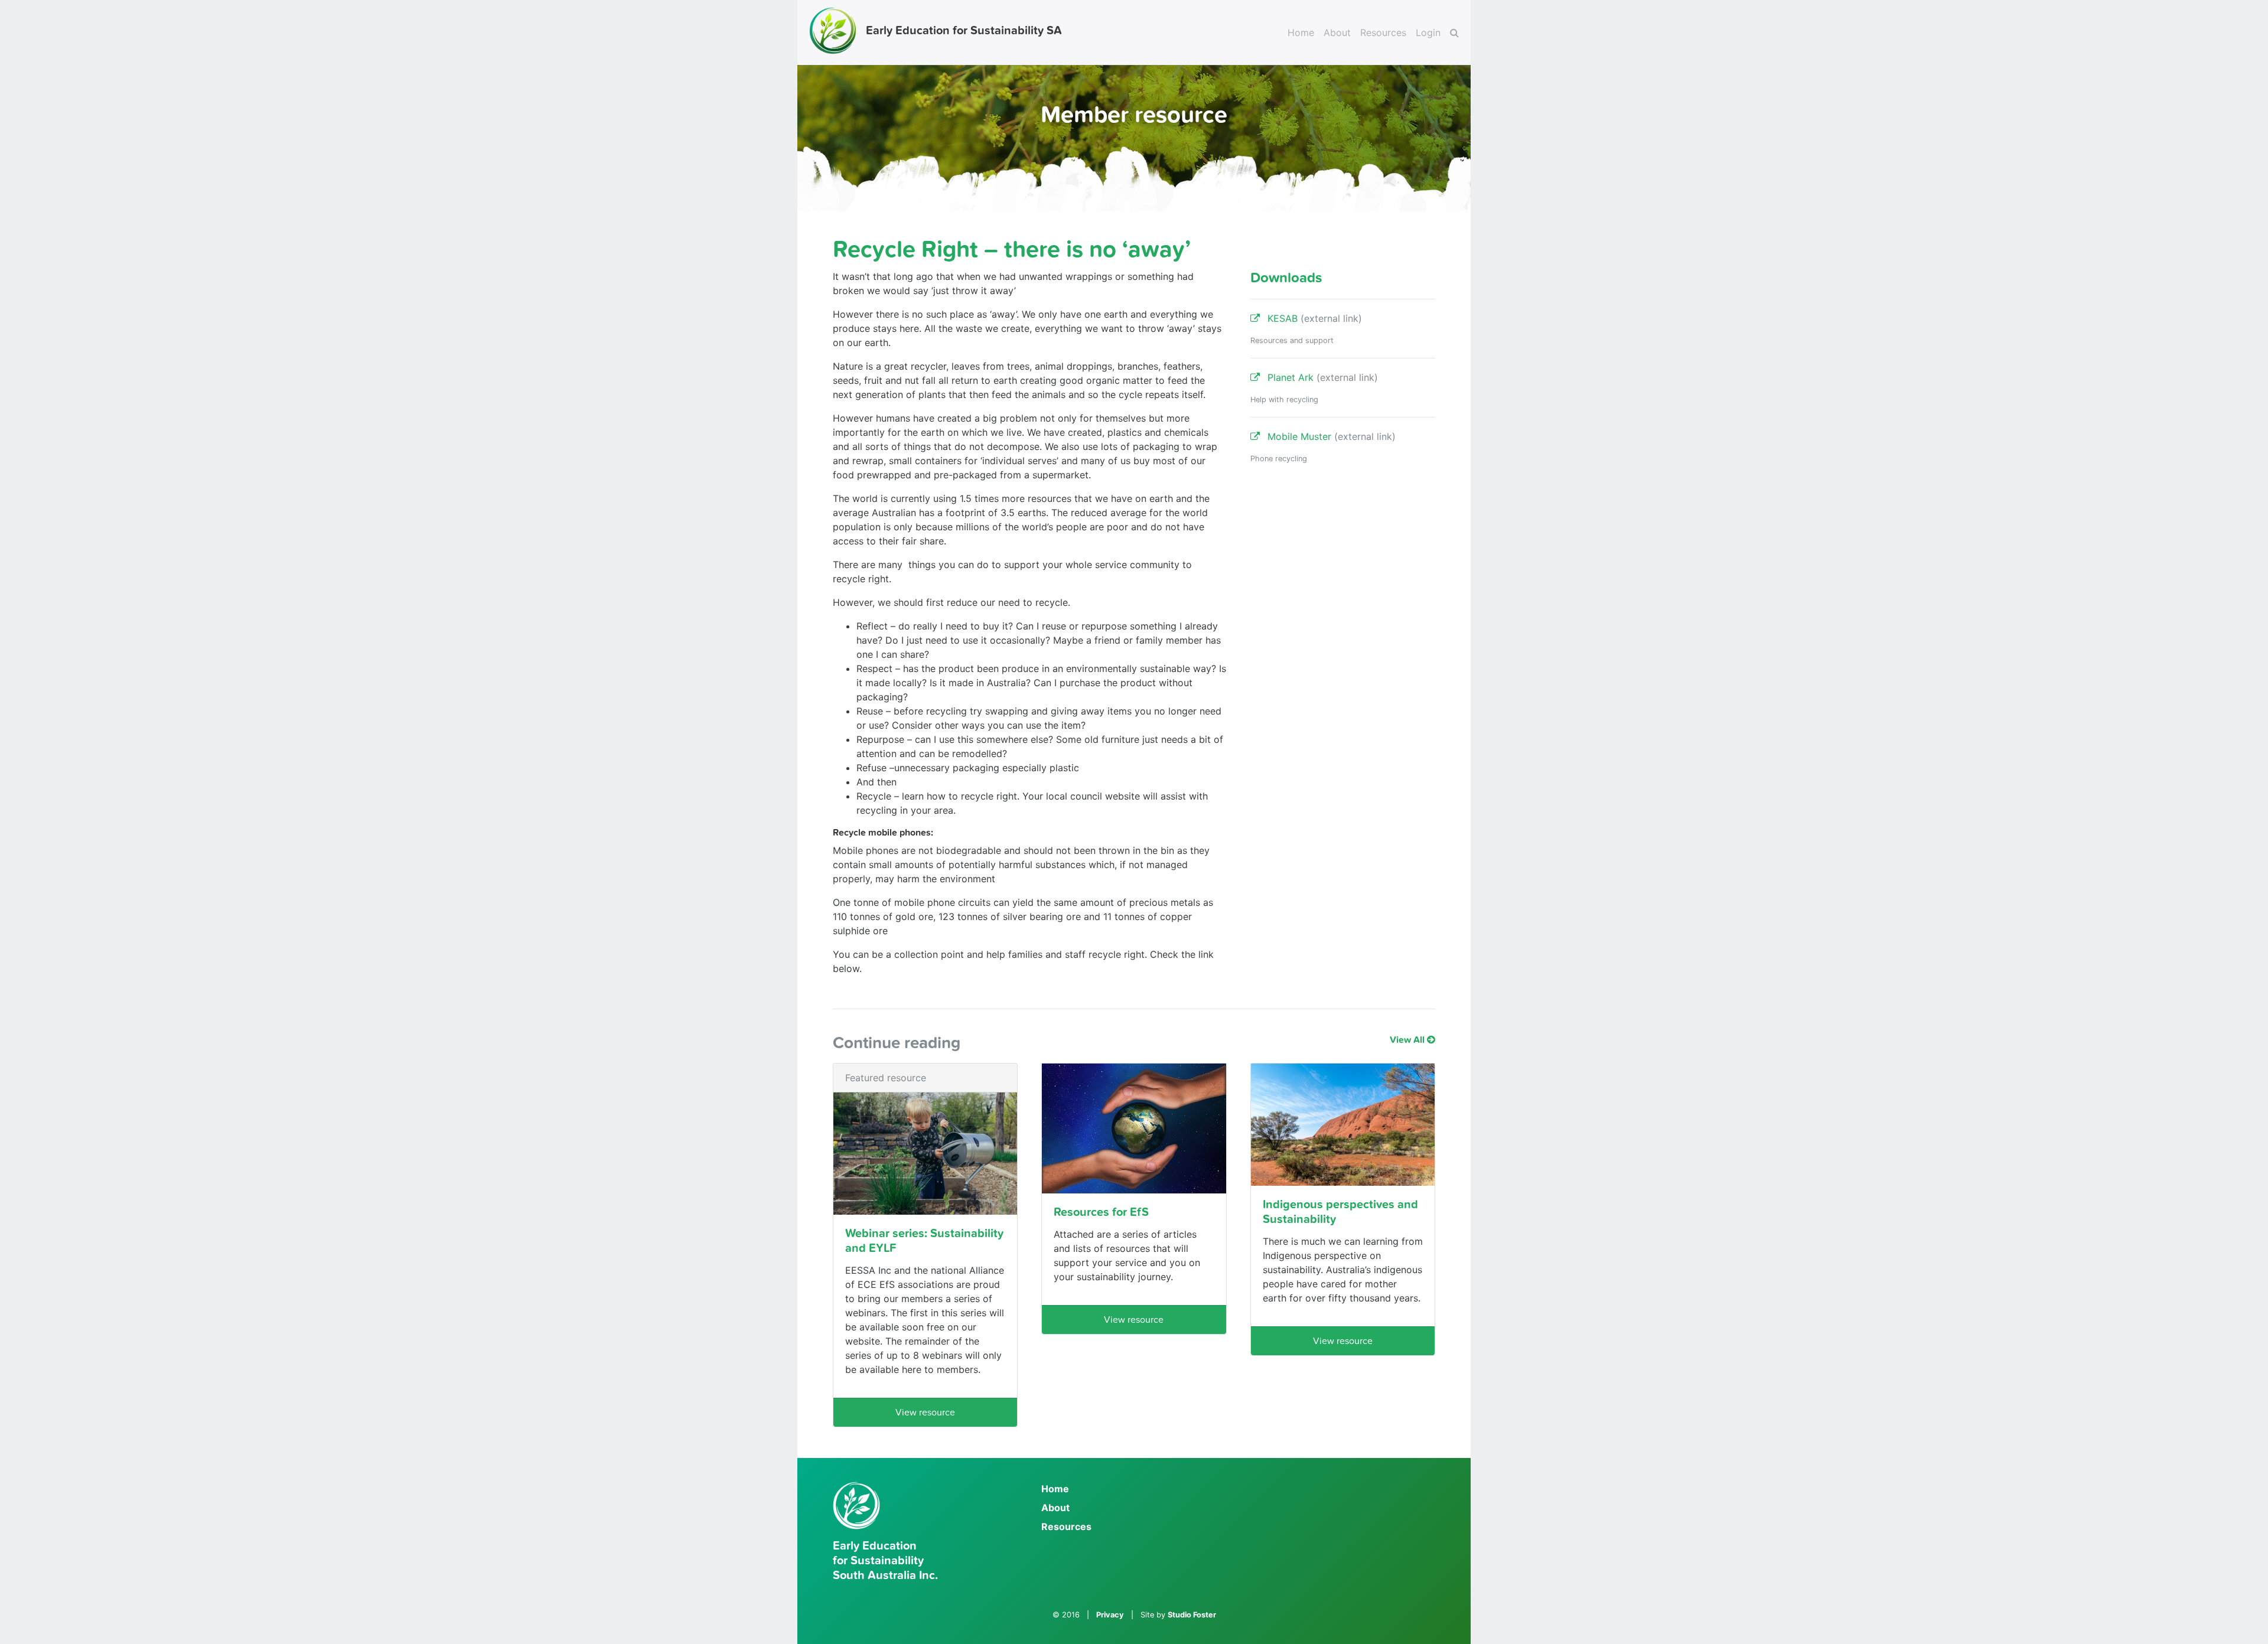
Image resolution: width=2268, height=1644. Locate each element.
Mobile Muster (1328, 436)
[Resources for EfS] (1134, 1129)
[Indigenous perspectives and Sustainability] (1343, 1125)
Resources (1383, 32)
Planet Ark (1319, 377)
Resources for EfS (1101, 1212)
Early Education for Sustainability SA (964, 31)
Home (1301, 32)
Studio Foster (1192, 1615)
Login (1428, 32)
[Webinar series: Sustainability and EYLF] (925, 1154)
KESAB (1311, 318)
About (1337, 32)
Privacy (1110, 1615)
